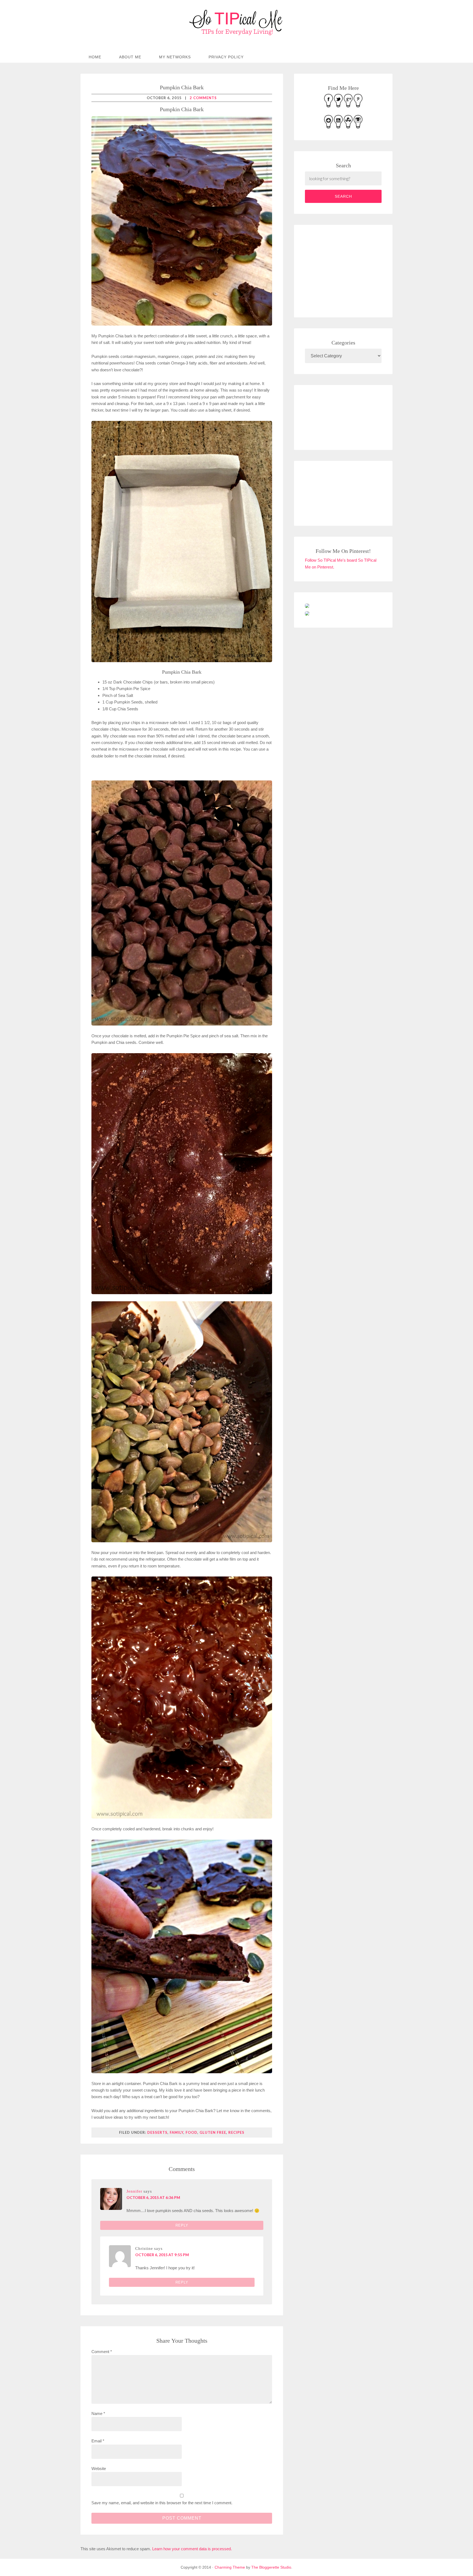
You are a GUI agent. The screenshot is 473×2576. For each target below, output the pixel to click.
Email (98, 2441)
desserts (157, 2132)
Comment (102, 2352)
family (177, 2132)
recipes (236, 2132)
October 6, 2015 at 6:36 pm (153, 2197)
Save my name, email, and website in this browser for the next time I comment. (162, 2503)
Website (99, 2469)
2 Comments (203, 98)
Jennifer (134, 2191)
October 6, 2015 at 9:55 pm (162, 2255)
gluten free (213, 2132)
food (191, 2132)
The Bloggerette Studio (271, 2567)
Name (98, 2413)
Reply (182, 2225)
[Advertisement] (346, 270)
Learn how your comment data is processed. (192, 2549)
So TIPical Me (236, 22)
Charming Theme (230, 2567)
